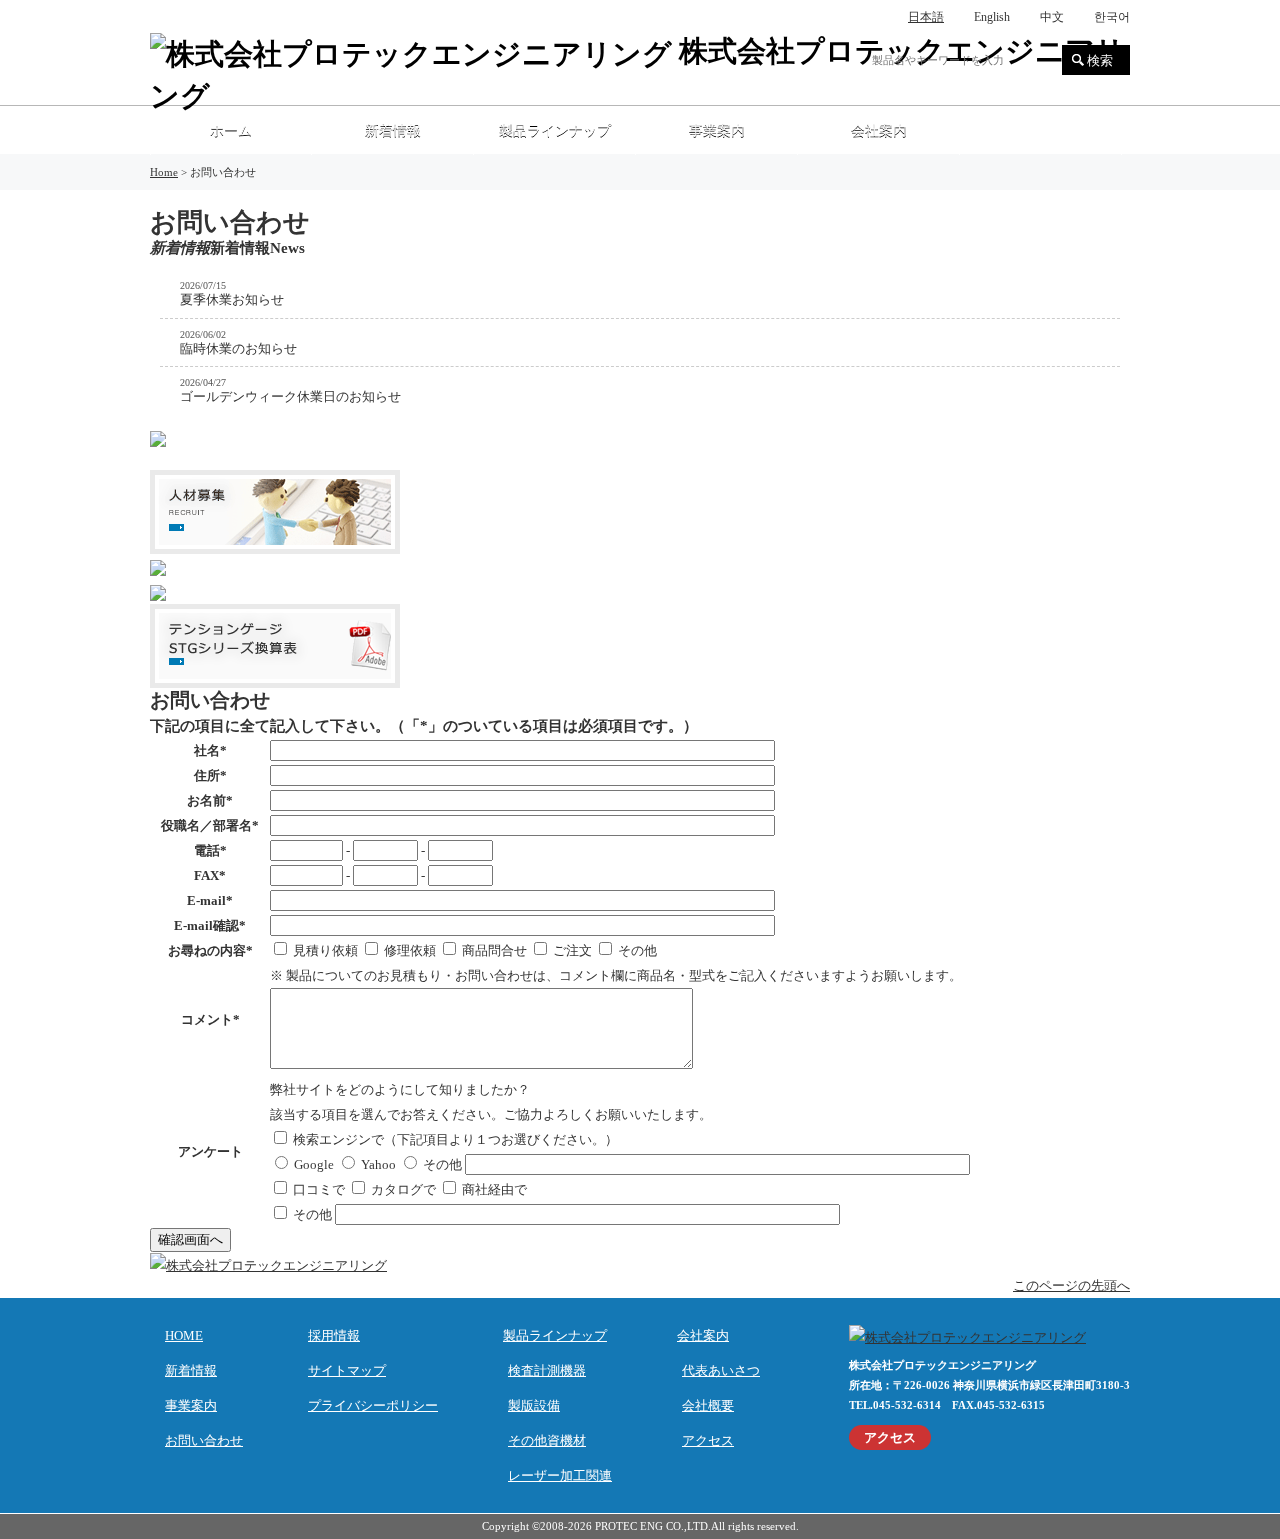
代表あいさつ (721, 1370)
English (992, 17)
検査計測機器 (547, 1370)
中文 (1052, 17)
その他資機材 (547, 1440)
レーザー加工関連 (560, 1475)
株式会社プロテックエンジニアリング (637, 73)
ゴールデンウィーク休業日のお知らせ (290, 390)
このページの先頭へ (1071, 1285)
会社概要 (708, 1405)
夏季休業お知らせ (232, 293)
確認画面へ (190, 1239)
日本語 (926, 17)
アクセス (708, 1440)
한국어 (1112, 17)
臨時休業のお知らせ (238, 342)
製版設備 (534, 1405)
